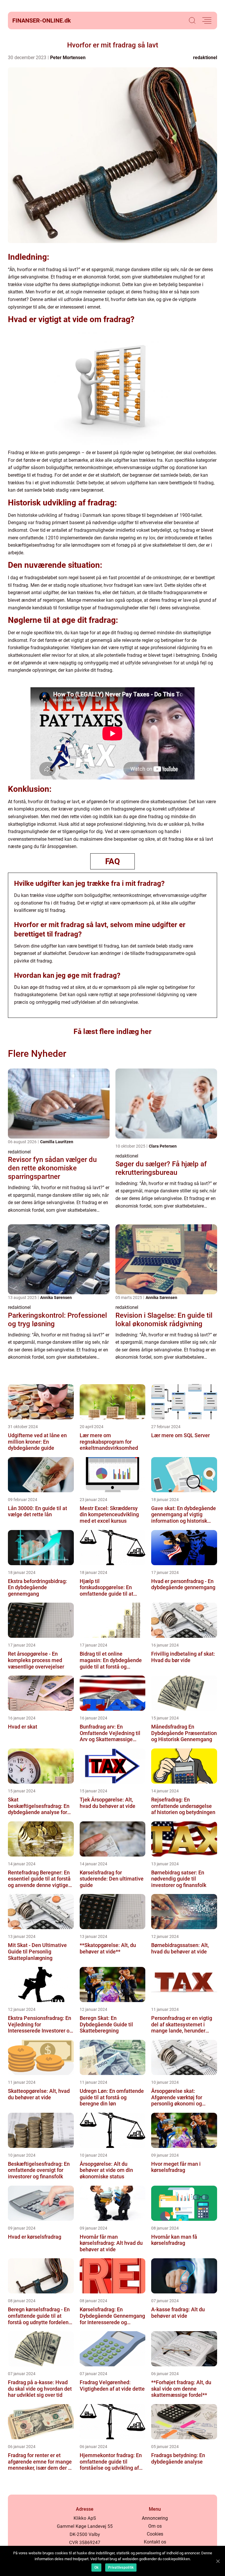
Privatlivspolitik (121, 2568)
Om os (155, 2526)
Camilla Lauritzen (57, 1142)
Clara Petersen (163, 1146)
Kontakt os (155, 2542)
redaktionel (205, 58)
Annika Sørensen (56, 1298)
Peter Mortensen (68, 58)
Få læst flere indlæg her (112, 1031)
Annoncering (155, 2518)
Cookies (155, 2534)
